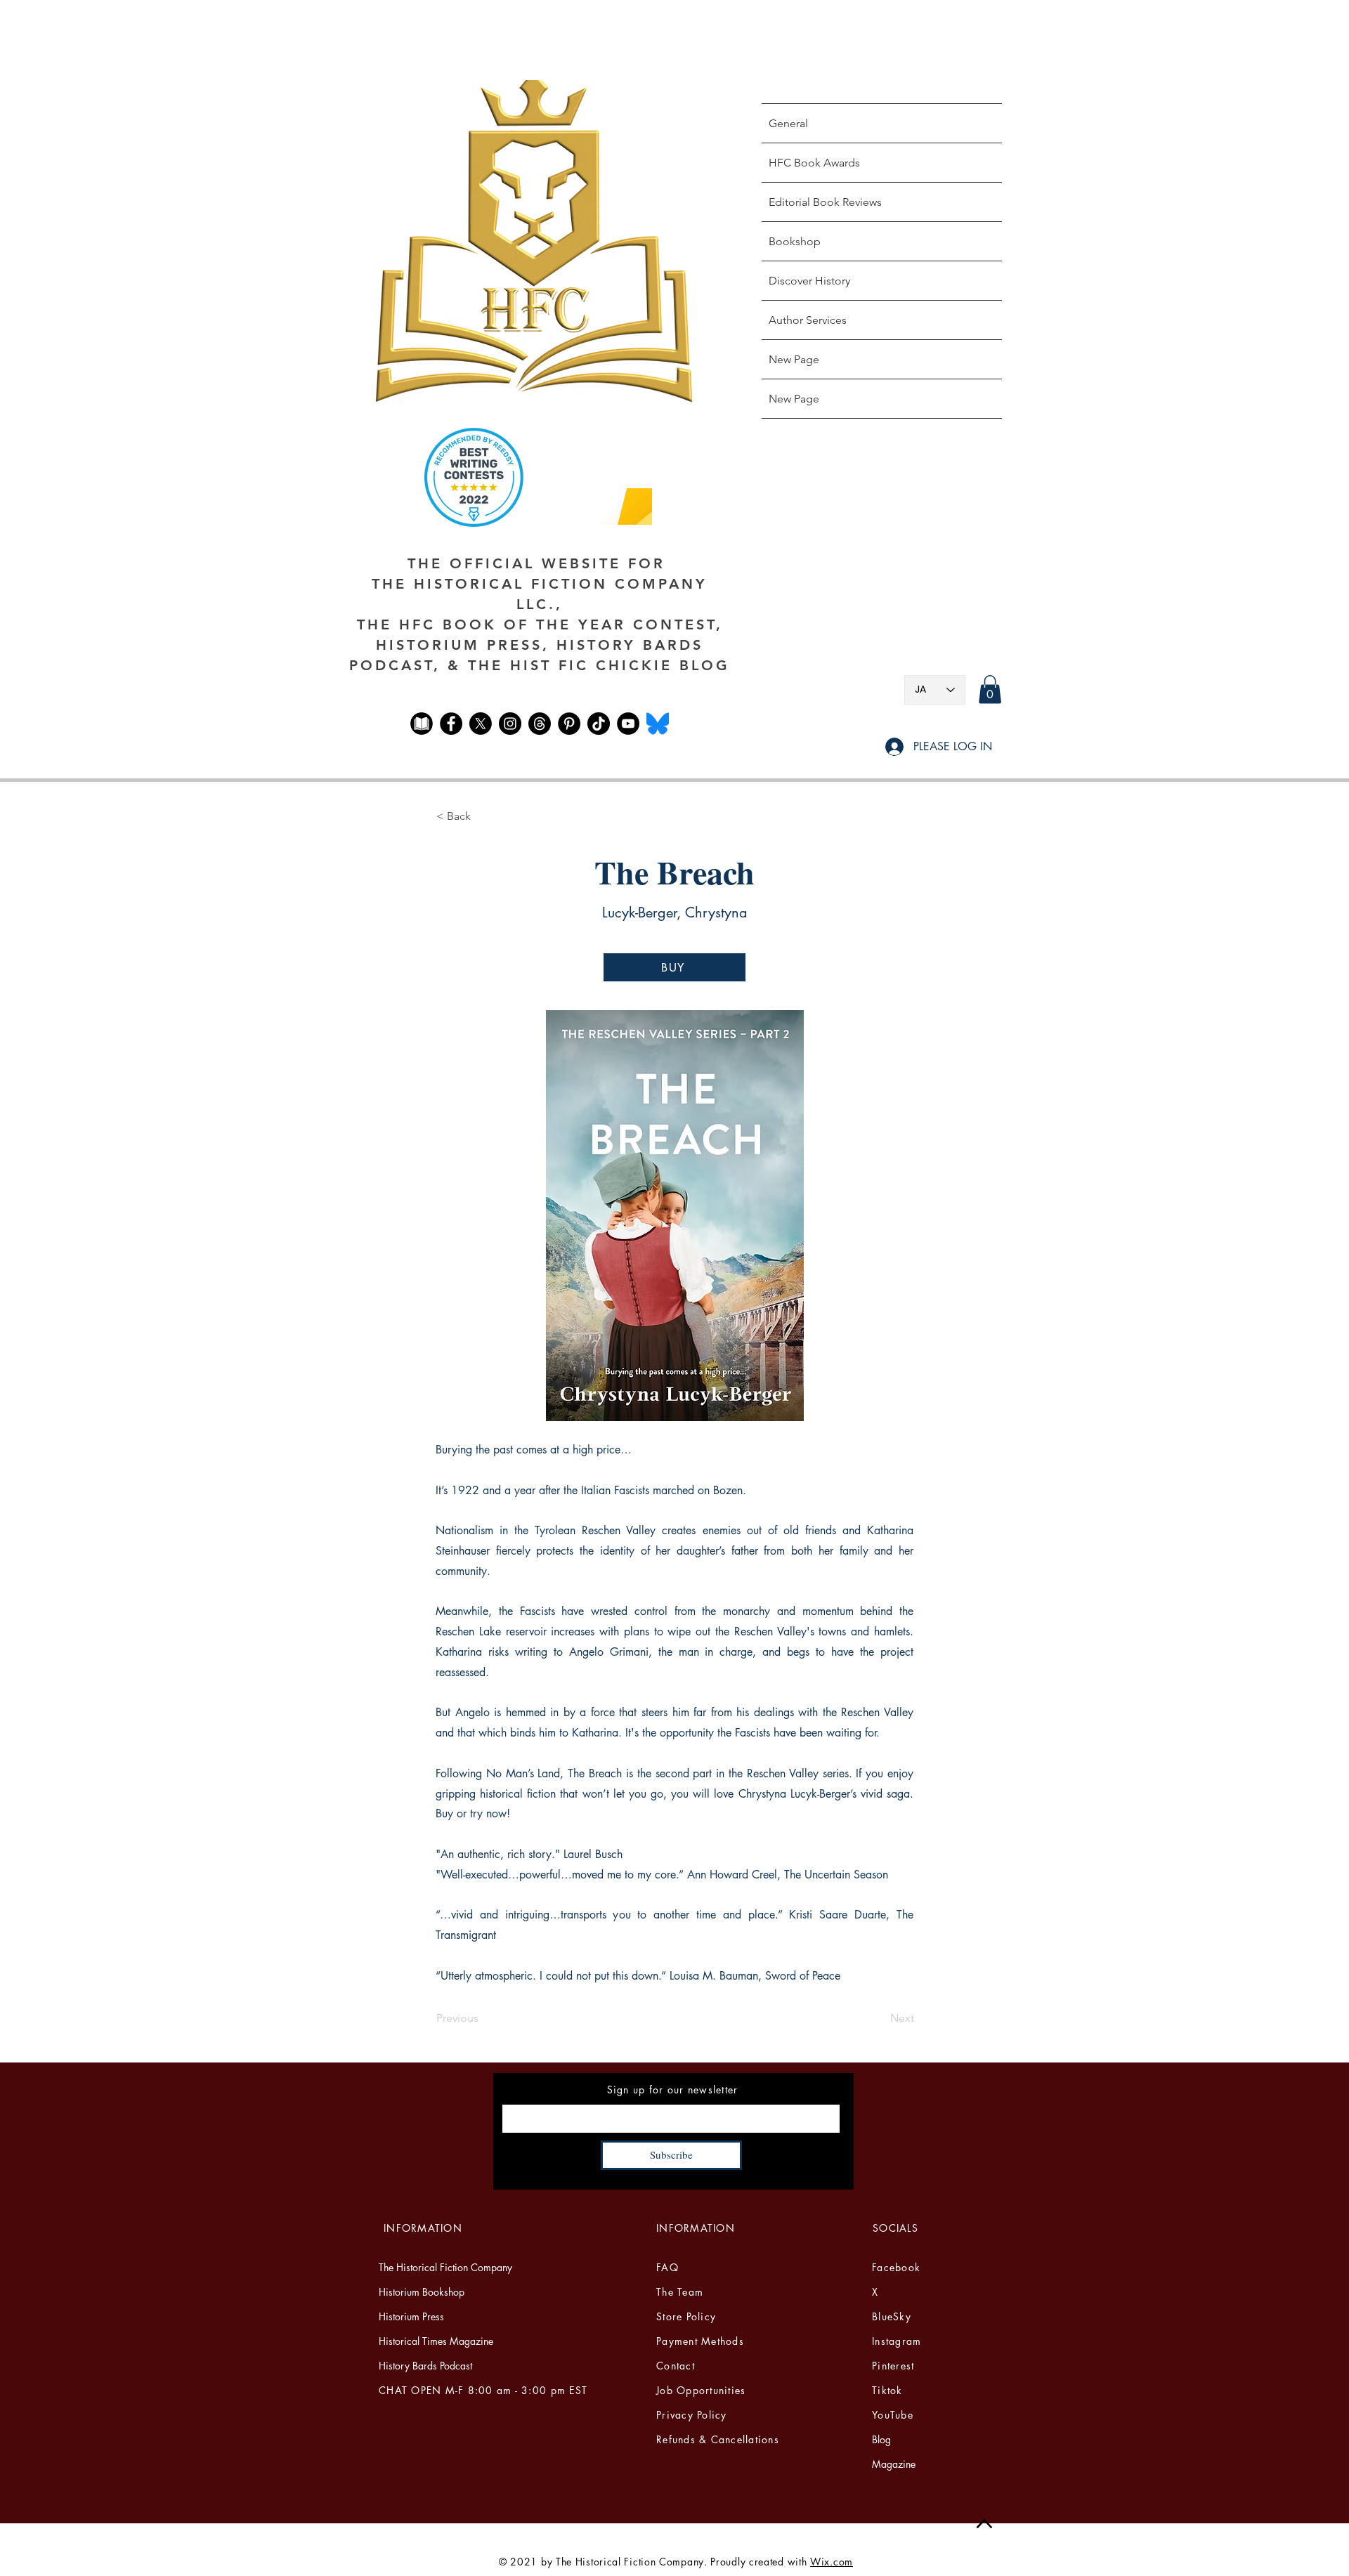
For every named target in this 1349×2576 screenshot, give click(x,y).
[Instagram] (510, 724)
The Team (680, 2292)
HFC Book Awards (814, 163)
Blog (881, 2439)
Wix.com (832, 2562)
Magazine (894, 2464)
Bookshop (795, 241)
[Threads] (540, 724)
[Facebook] (451, 724)
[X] (481, 724)
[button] (990, 689)
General (788, 123)
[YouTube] (628, 724)
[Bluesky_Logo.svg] (658, 724)
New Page (794, 359)
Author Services (808, 320)
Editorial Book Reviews (825, 202)
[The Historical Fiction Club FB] (422, 724)
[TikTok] (599, 724)
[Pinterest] (569, 724)
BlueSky (892, 2316)
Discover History (809, 281)
